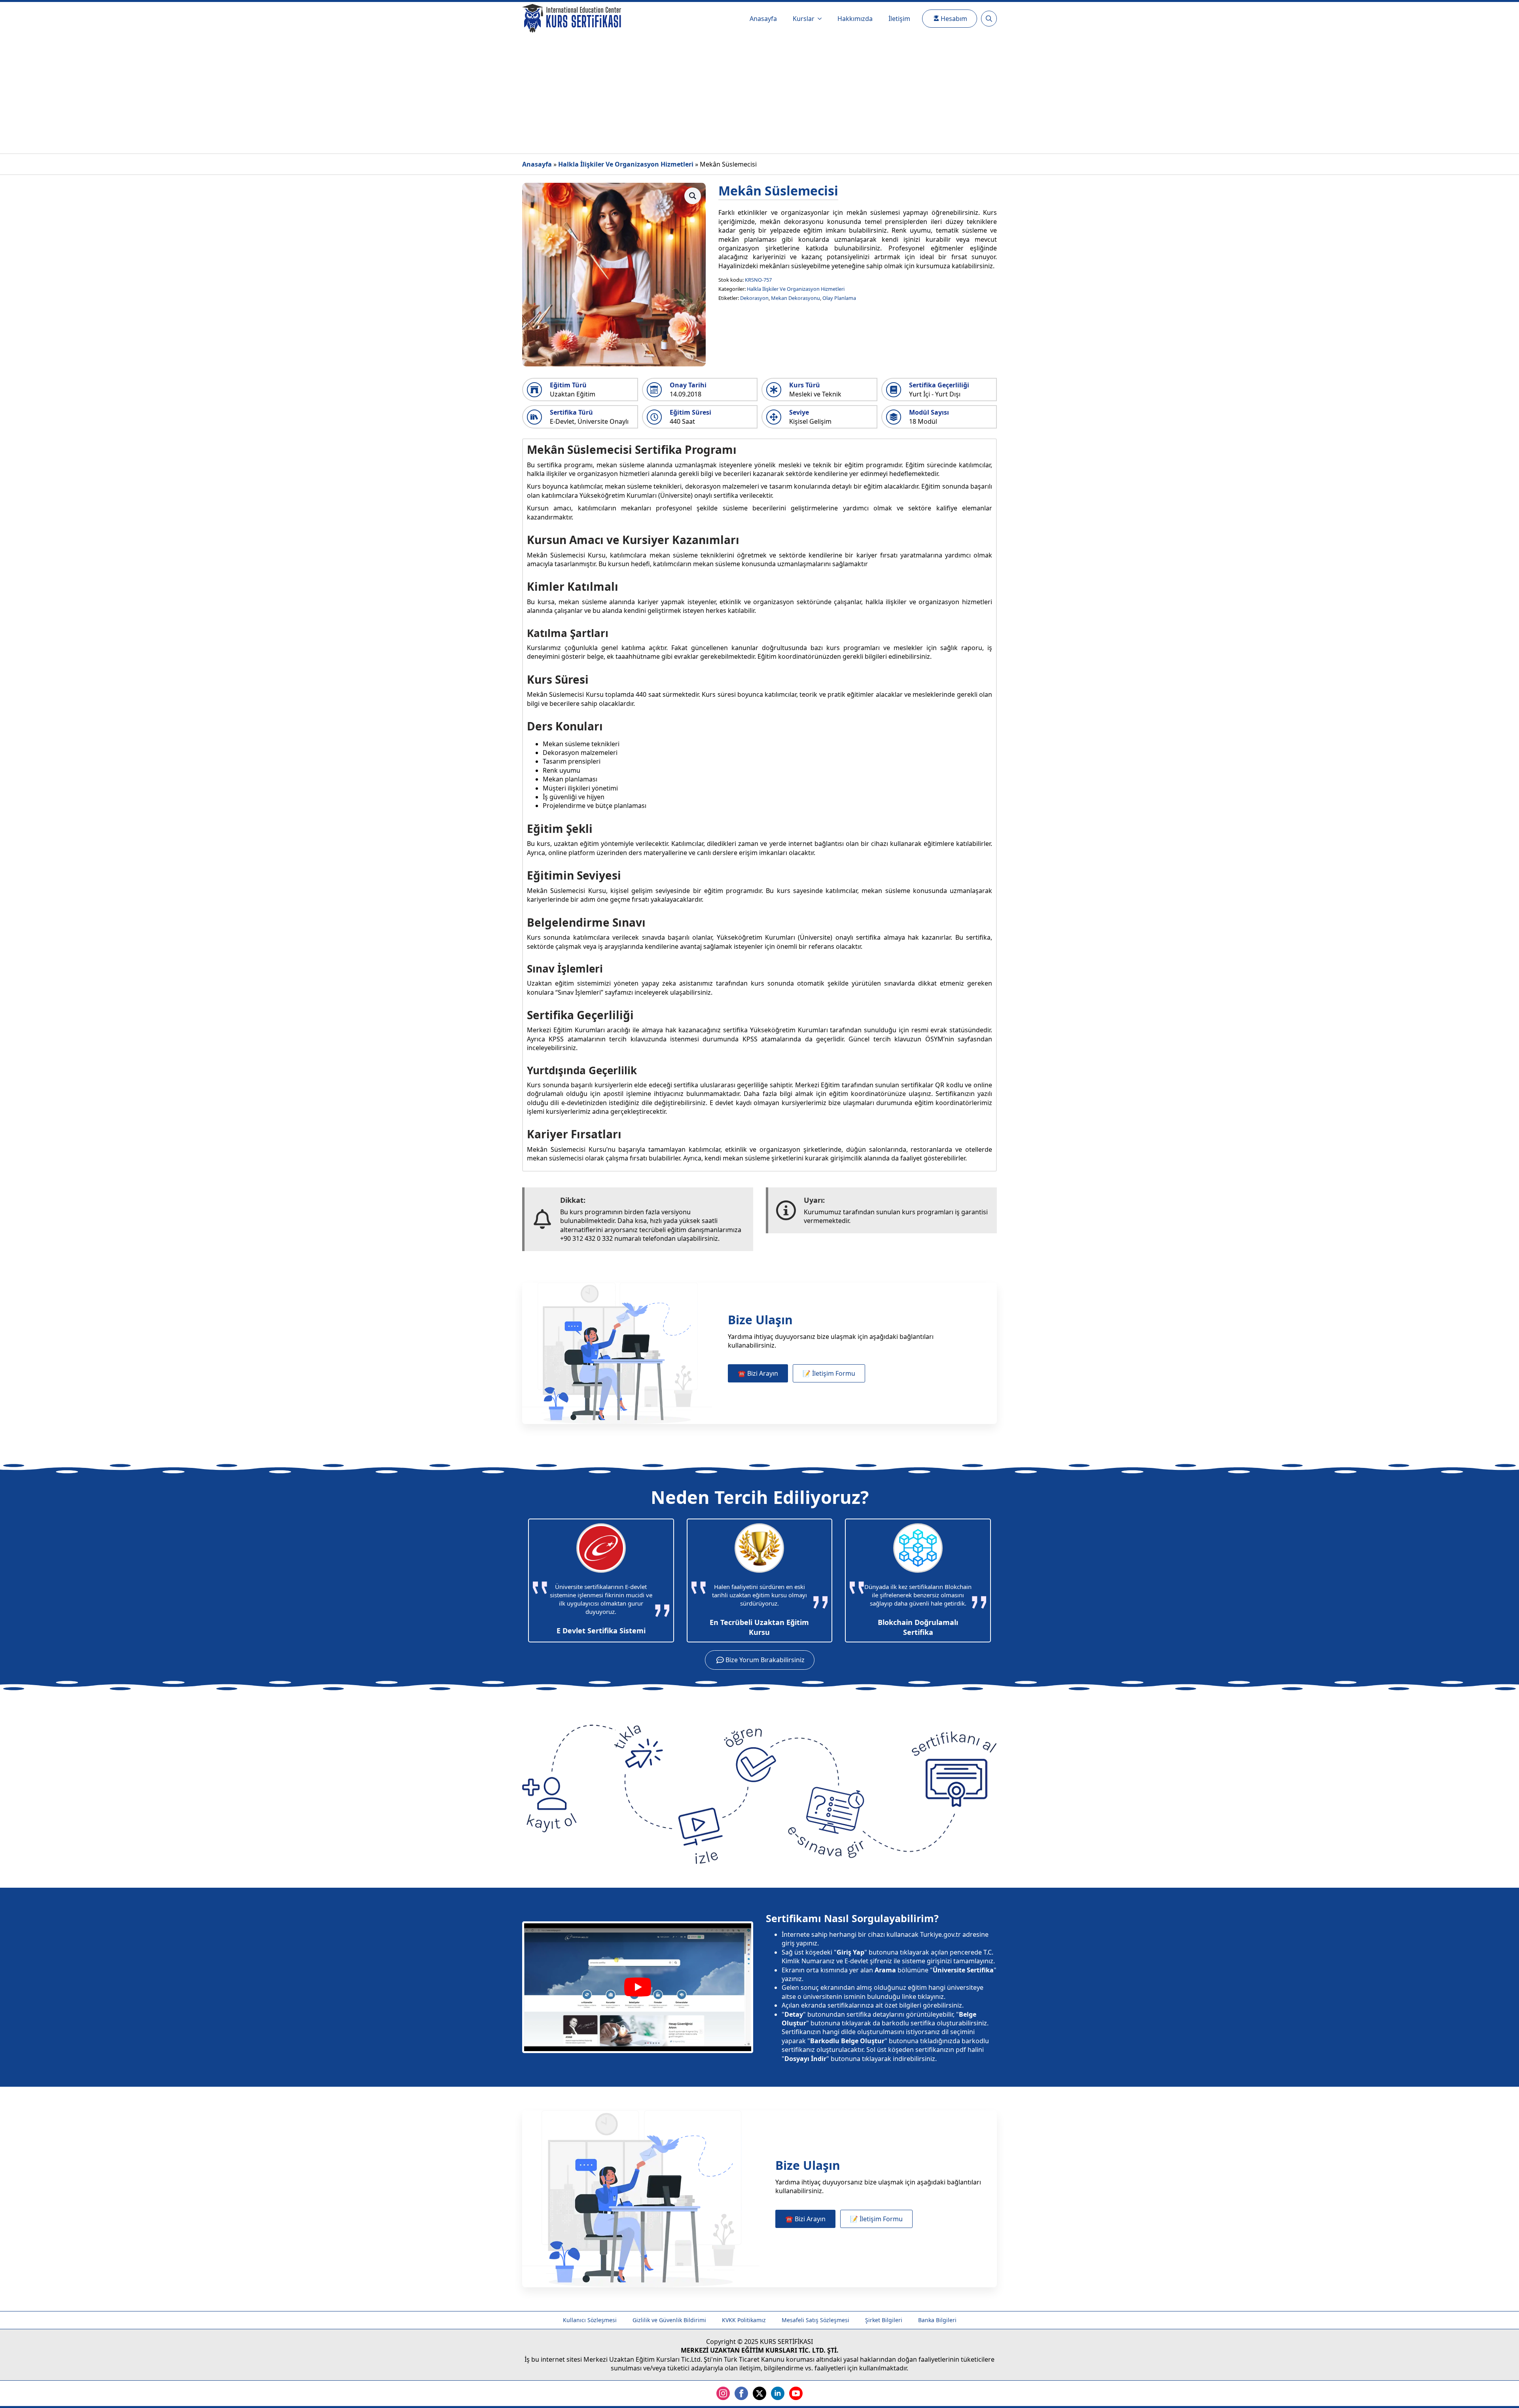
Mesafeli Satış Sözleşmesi (815, 2320)
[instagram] (723, 2393)
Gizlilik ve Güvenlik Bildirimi (669, 2320)
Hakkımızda (855, 19)
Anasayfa (763, 19)
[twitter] (759, 2393)
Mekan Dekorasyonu (795, 298)
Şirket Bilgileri (884, 2320)
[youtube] (796, 2393)
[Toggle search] (989, 19)
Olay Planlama (839, 298)
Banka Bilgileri (937, 2320)
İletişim (899, 19)
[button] (693, 196)
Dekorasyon (754, 298)
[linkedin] (778, 2393)
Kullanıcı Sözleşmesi (590, 2320)
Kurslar (804, 19)
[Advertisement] (759, 94)
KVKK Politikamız (744, 2320)
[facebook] (741, 2393)
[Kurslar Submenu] (822, 19)
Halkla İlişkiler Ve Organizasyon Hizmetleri (626, 164)
